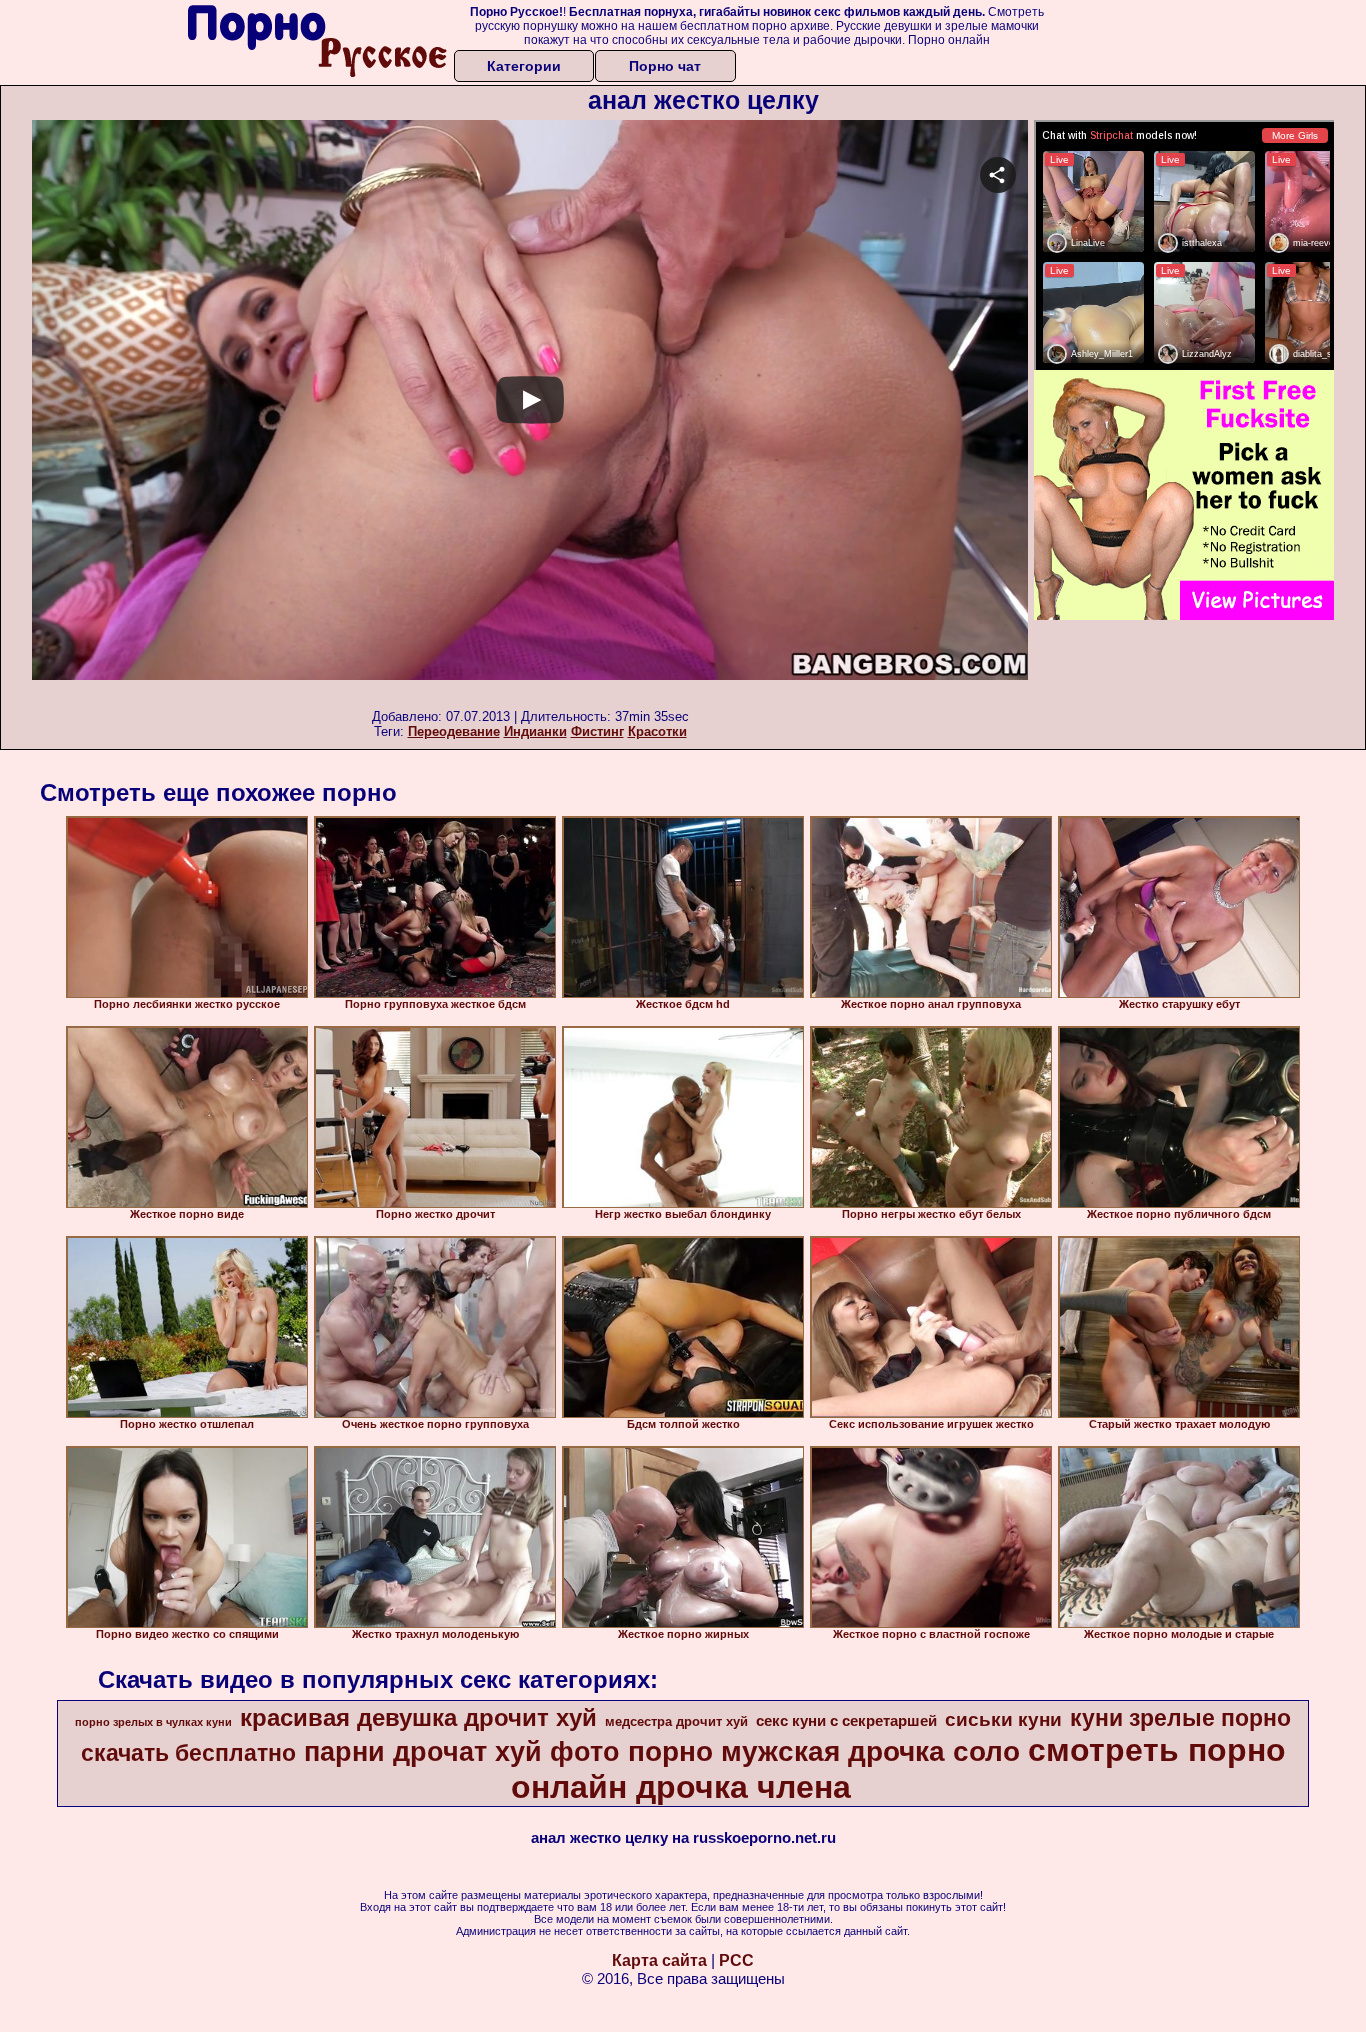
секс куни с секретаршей (846, 1721)
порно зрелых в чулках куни (153, 1722)
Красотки (657, 731)
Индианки (535, 731)
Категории (524, 66)
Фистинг (597, 731)
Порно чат (665, 66)
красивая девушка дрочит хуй (418, 1717)
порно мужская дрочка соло (824, 1751)
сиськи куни (1003, 1719)
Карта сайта (659, 1960)
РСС (736, 1960)
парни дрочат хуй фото (462, 1752)
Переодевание (454, 731)
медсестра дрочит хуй (676, 1721)
